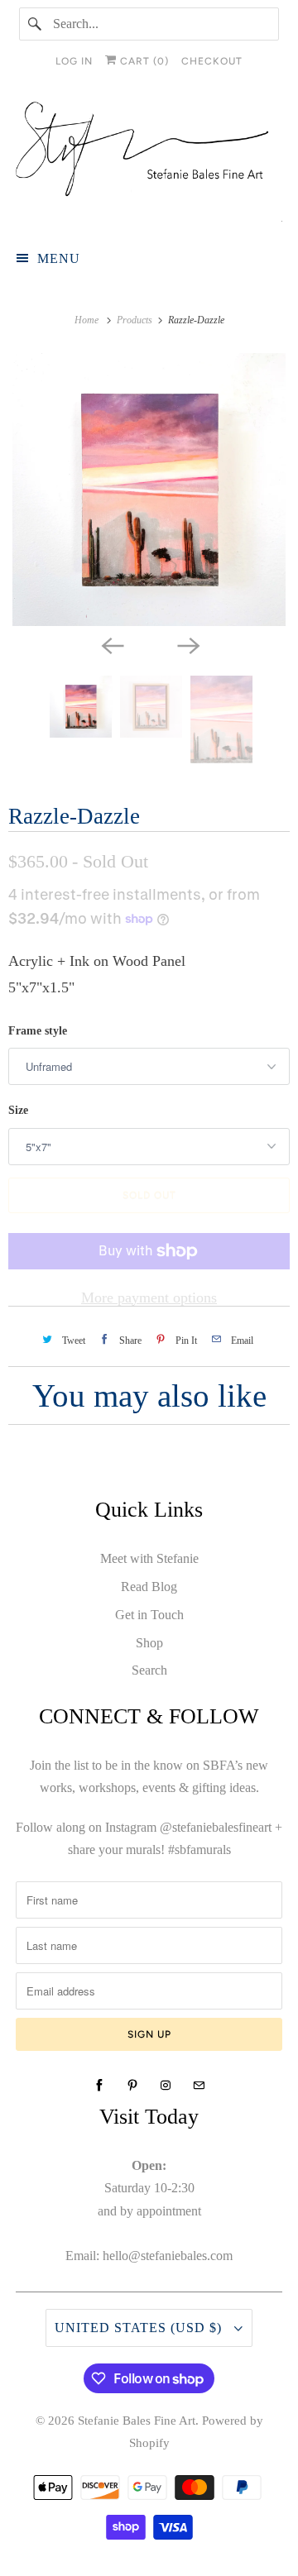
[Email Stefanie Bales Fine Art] (199, 2086)
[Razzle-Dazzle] (149, 490)
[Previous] (111, 644)
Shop (149, 1643)
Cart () (143, 61)
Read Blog (149, 1587)
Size (18, 1110)
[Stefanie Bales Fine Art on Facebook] (99, 2086)
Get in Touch (149, 1615)
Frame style (38, 1031)
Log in (74, 61)
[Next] (187, 644)
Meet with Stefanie (149, 1558)
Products (136, 320)
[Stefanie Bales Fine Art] (149, 162)
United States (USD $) (140, 2327)
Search (149, 1670)
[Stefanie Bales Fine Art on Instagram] (166, 2086)
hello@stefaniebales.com (168, 2256)
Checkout (212, 61)
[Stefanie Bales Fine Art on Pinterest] (132, 2086)
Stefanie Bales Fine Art (137, 2421)
